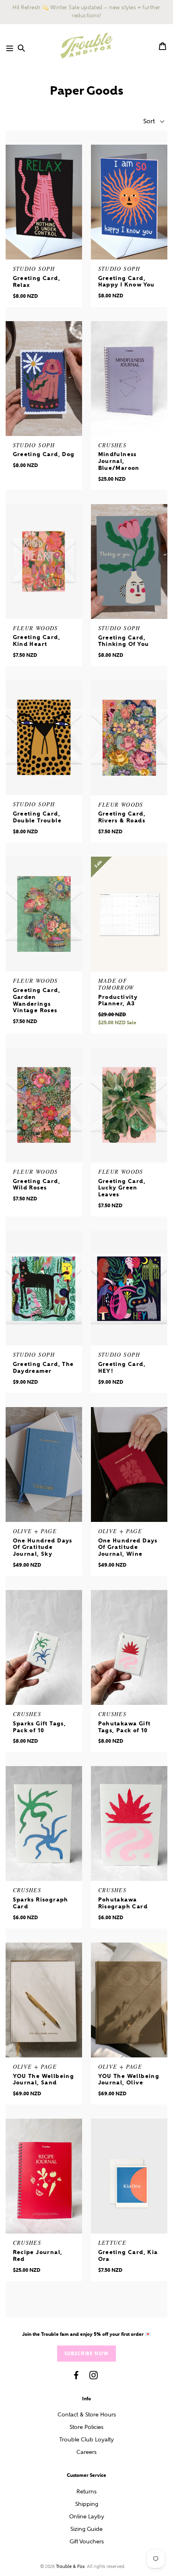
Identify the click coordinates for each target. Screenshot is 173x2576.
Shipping (87, 2504)
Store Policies (86, 2427)
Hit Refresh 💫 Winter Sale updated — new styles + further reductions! (86, 12)
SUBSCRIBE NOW (86, 2353)
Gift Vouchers (87, 2542)
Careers (86, 2452)
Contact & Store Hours (87, 2415)
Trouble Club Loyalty (86, 2440)
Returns (86, 2492)
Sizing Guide (86, 2529)
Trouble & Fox (70, 2567)
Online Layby (87, 2517)
